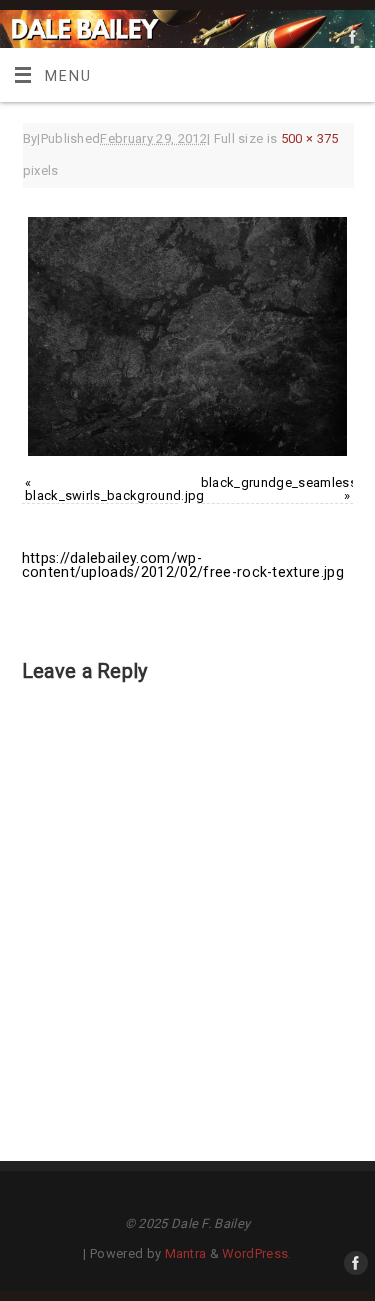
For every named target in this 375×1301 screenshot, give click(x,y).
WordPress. (256, 1253)
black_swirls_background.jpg (115, 495)
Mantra (186, 1253)
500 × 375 (310, 138)
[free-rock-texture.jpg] (188, 336)
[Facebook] (350, 38)
